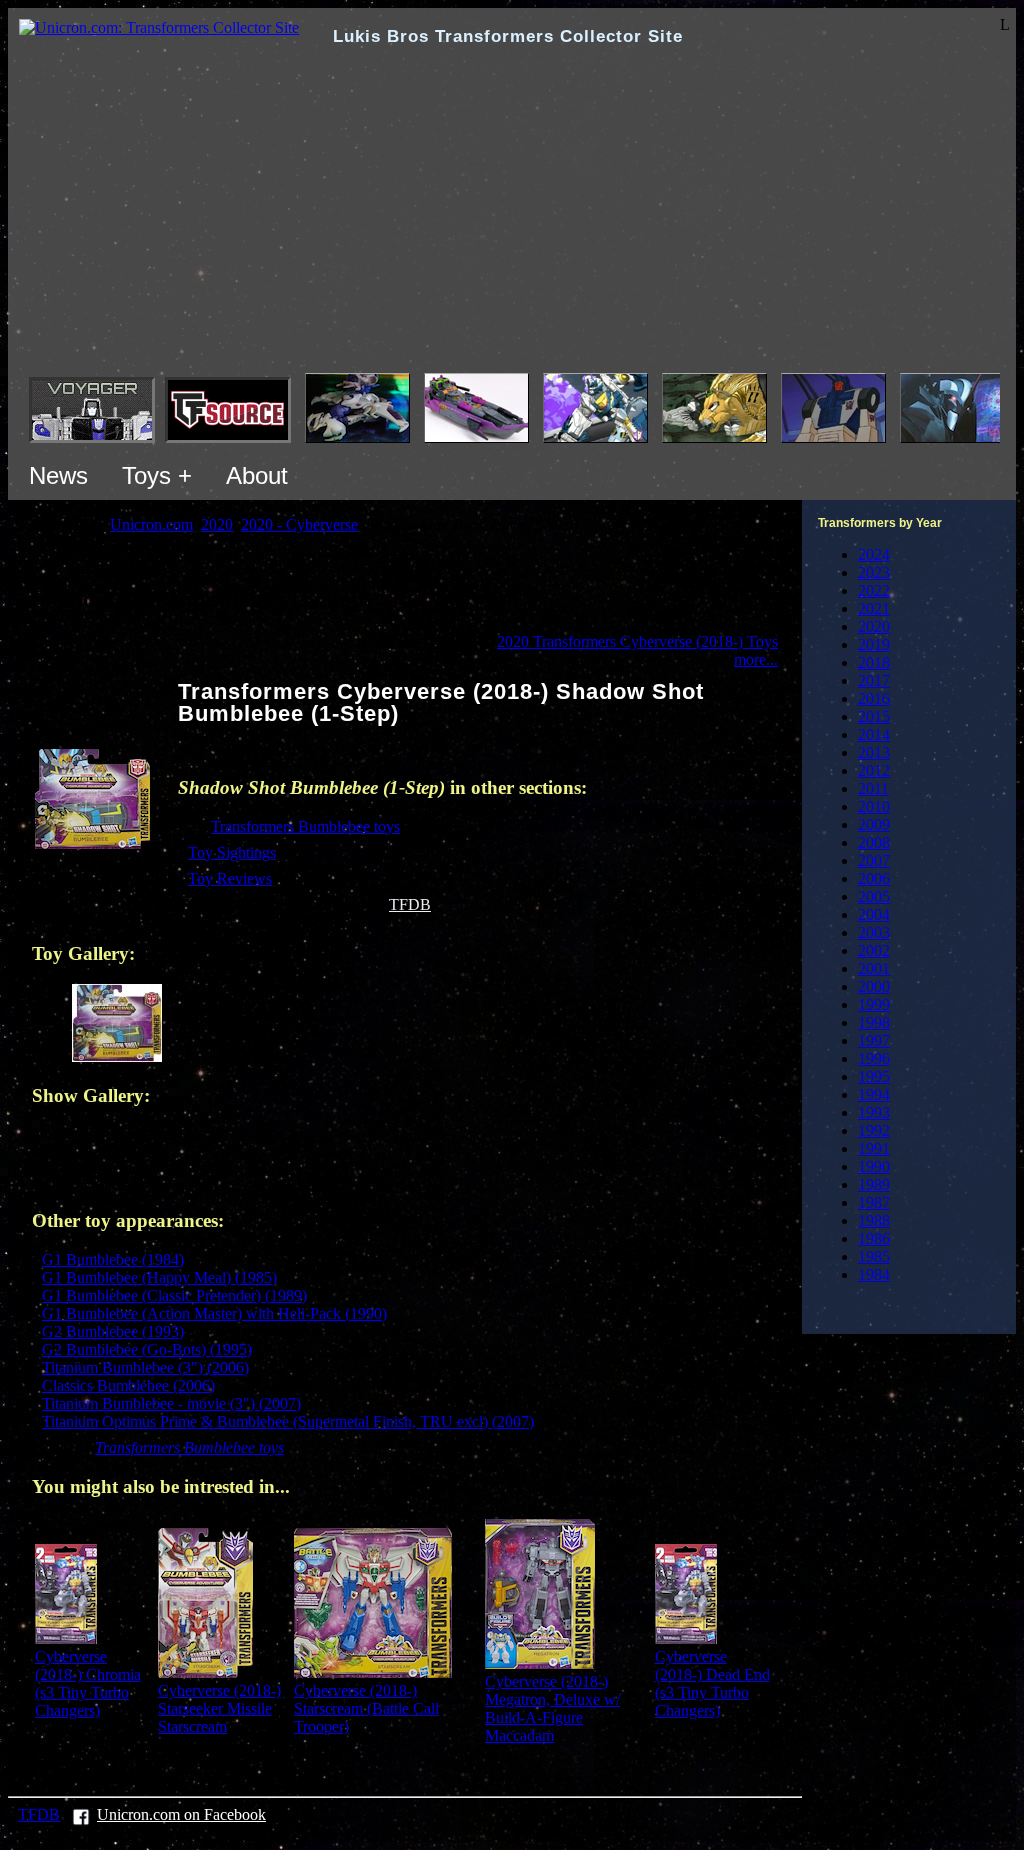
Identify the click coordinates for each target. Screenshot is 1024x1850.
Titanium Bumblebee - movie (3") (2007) (171, 1403)
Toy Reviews (230, 878)
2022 (874, 590)
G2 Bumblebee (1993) (113, 1331)
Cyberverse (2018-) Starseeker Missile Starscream (219, 1708)
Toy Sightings (232, 852)
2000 (874, 986)
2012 (874, 770)
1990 (874, 1166)
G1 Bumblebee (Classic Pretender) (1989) (174, 1295)
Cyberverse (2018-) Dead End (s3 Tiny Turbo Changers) (712, 1683)
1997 (874, 1040)
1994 (874, 1094)
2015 (874, 716)
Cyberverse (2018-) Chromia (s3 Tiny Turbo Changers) (88, 1683)
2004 (874, 914)
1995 (874, 1076)
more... (756, 659)
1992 (874, 1130)
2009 (874, 824)
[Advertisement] (512, 223)
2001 (874, 968)
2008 (874, 842)
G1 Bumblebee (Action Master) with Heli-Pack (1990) (214, 1313)
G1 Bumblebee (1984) (113, 1259)
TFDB (410, 904)
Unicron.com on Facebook (181, 1814)
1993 (874, 1112)
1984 (874, 1274)
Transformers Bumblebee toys (305, 826)
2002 (874, 950)
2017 (874, 680)
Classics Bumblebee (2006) (128, 1385)
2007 (874, 860)
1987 (874, 1202)
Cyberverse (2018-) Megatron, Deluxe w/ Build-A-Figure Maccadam (552, 1708)
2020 (874, 626)
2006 (874, 878)
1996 (874, 1058)
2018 (874, 662)
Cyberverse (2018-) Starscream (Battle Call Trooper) (366, 1708)
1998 (874, 1022)
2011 (873, 788)
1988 (874, 1220)
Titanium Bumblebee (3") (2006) (145, 1367)
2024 (874, 554)
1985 (874, 1256)
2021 (874, 608)
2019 (874, 644)
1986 (874, 1238)
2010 (874, 806)
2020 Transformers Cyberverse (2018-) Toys (637, 641)
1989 (874, 1184)
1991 (874, 1148)
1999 (874, 1004)
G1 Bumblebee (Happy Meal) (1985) (159, 1277)
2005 (874, 896)
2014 (874, 734)
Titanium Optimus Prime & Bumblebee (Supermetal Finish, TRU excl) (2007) (288, 1421)
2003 (874, 932)
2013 (874, 752)
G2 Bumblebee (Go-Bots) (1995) (147, 1349)
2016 (874, 698)
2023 (874, 572)
